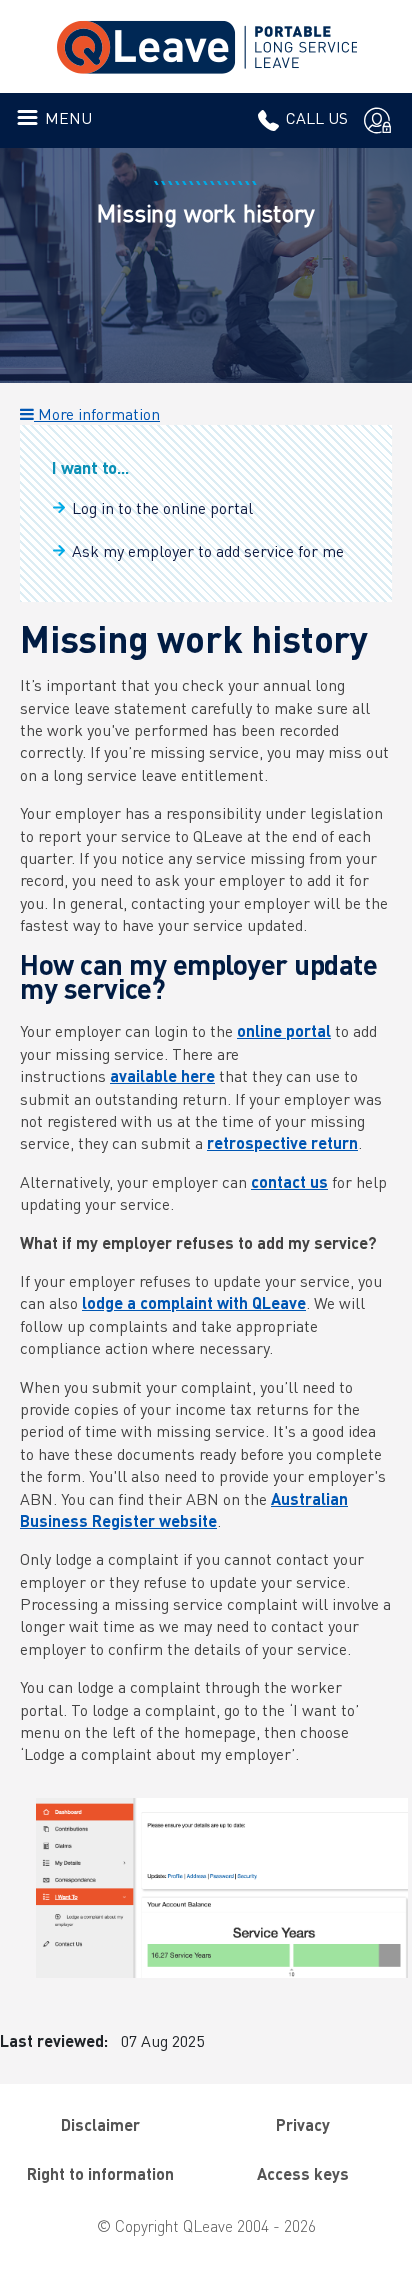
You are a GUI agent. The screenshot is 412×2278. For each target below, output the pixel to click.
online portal (284, 1030)
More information (97, 413)
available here (162, 1075)
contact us (289, 1181)
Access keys (303, 2173)
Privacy (303, 2124)
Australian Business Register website (184, 1509)
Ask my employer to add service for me (208, 550)
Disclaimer (100, 2124)
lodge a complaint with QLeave (194, 1302)
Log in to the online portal (162, 507)
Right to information (100, 2173)
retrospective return (282, 1142)
